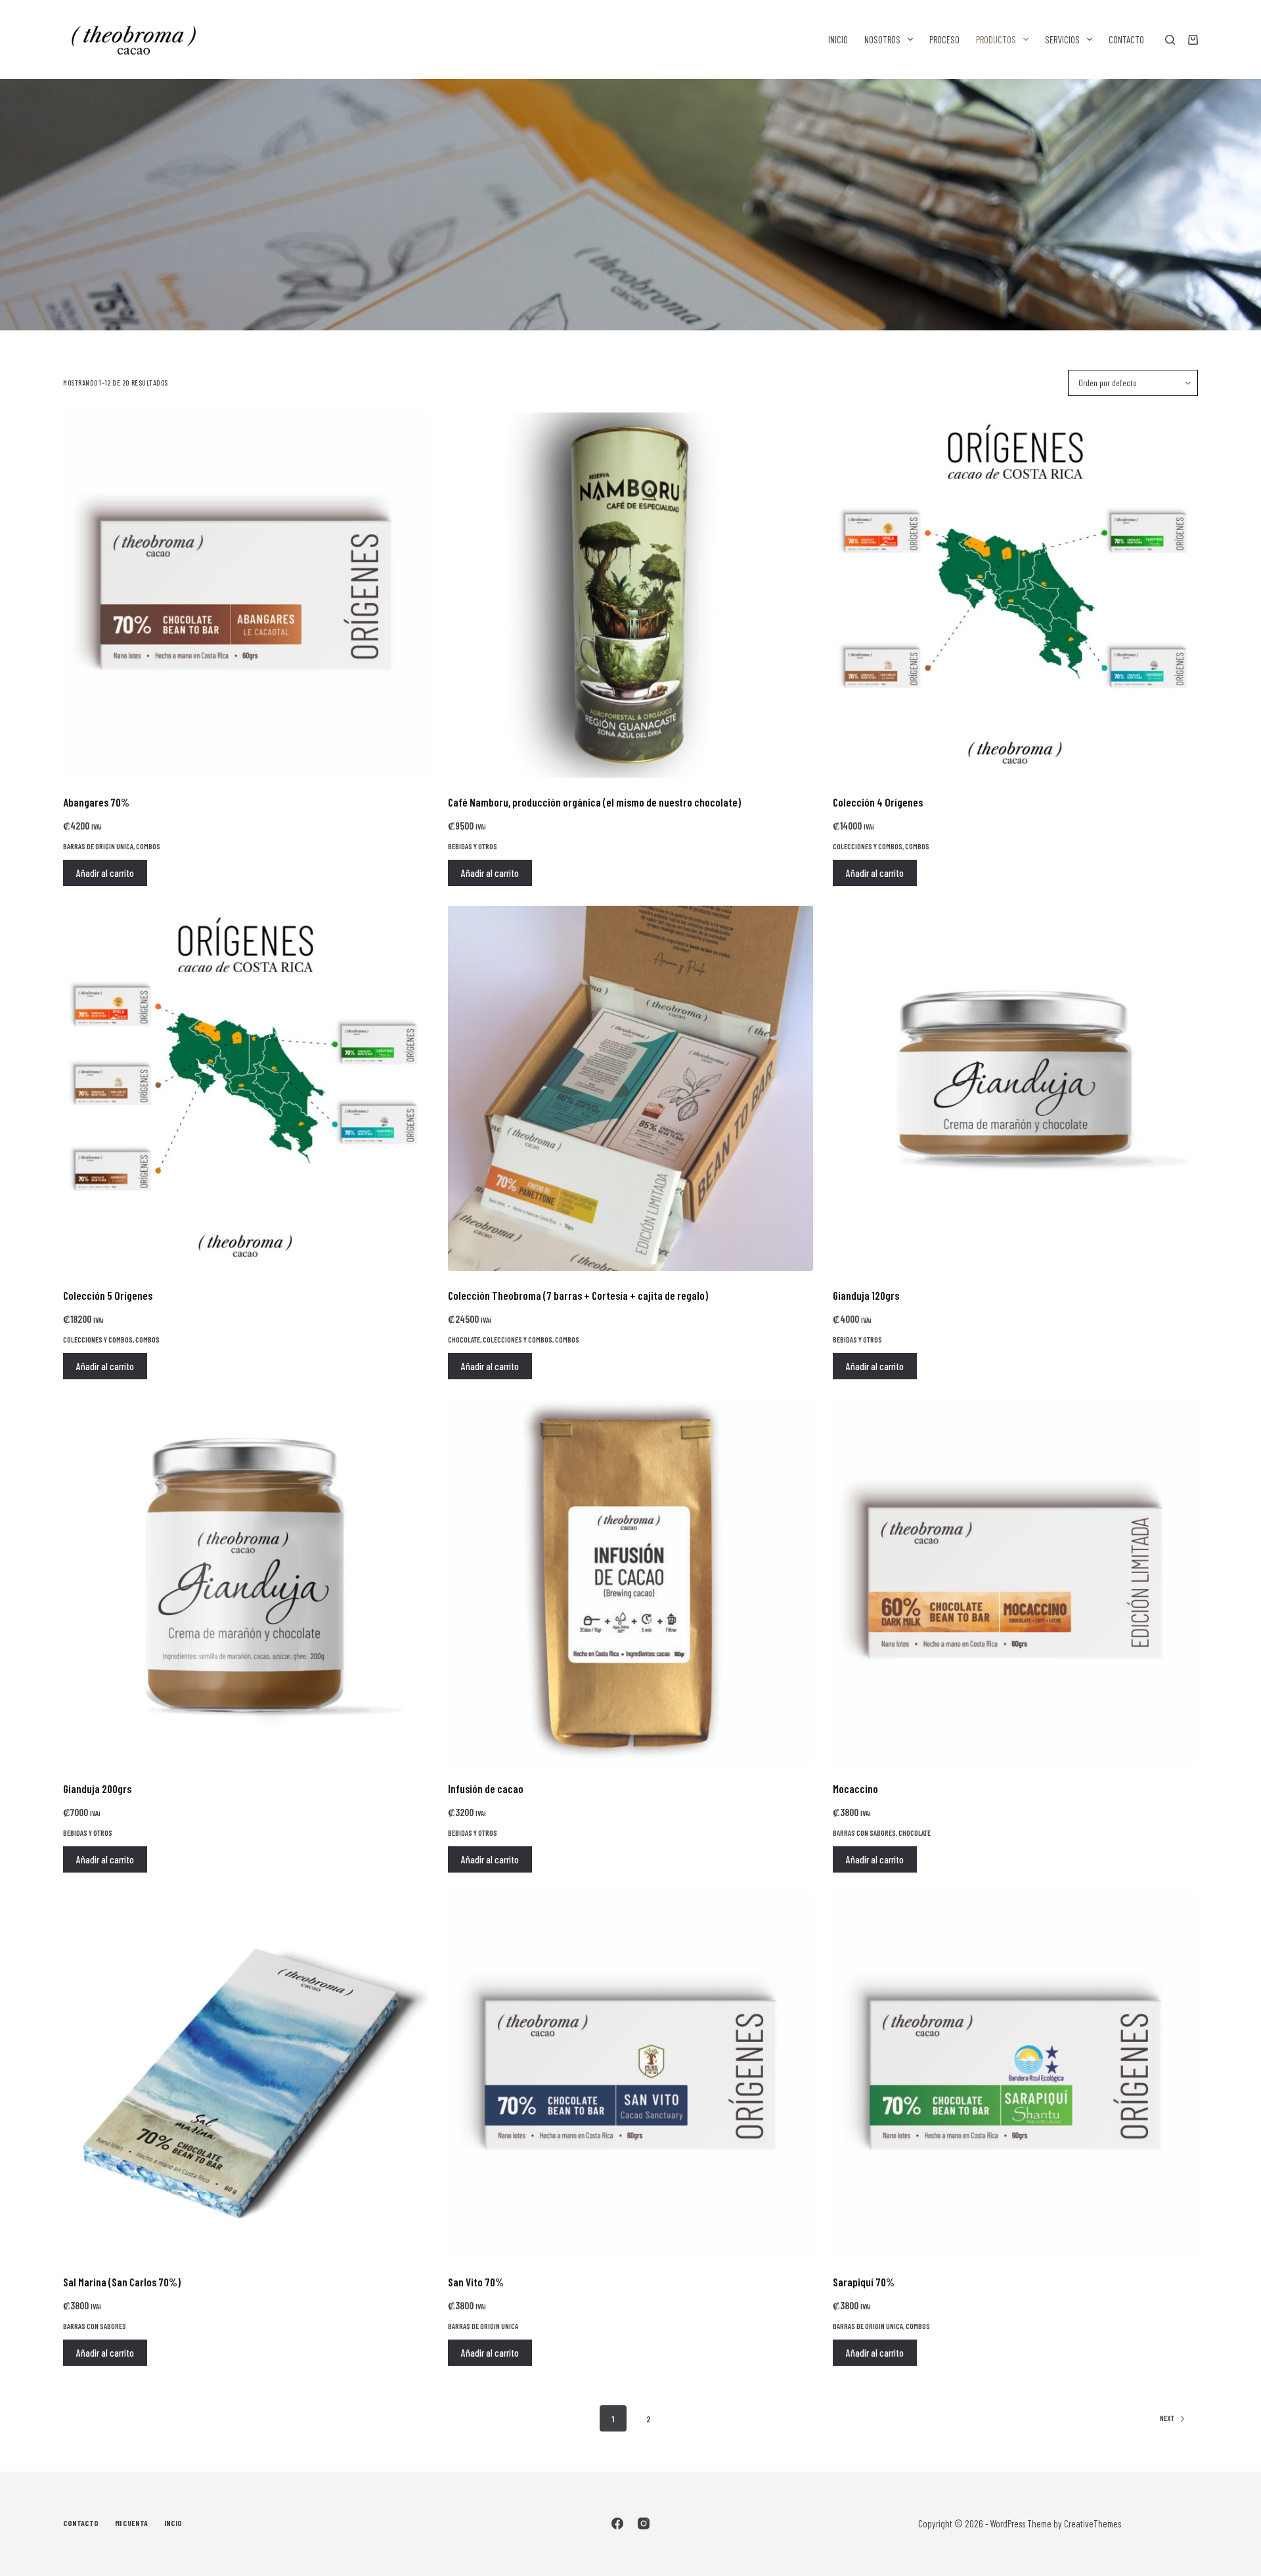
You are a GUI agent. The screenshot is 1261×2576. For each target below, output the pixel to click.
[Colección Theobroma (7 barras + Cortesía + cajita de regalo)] (630, 1088)
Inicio (838, 39)
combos (148, 846)
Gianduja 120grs (866, 1295)
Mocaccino (855, 1788)
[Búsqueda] (1170, 40)
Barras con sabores (864, 1832)
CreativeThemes (1093, 2523)
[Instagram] (644, 2523)
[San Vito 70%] (630, 2075)
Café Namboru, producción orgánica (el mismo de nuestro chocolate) (594, 802)
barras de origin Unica (98, 846)
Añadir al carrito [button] (105, 873)
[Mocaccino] (1015, 1582)
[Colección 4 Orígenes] (1015, 595)
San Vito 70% (476, 2282)
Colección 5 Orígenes (108, 1295)
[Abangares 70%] (246, 595)
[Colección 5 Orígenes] (246, 1088)
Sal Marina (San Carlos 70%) (122, 2282)
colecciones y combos (868, 846)
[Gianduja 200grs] (246, 1582)
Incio (173, 2523)
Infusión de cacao (486, 1788)
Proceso (944, 39)
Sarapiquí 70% (864, 2282)
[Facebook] (617, 2523)
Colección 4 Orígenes (878, 802)
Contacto (1126, 39)
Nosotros (882, 39)
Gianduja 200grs (97, 1788)
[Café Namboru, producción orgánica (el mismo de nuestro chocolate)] (630, 595)
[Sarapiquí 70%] (1015, 2075)
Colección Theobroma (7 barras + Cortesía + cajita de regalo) (578, 1295)
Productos (996, 39)
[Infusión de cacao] (630, 1582)
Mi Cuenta (131, 2523)
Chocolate (464, 1339)
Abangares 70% (96, 802)
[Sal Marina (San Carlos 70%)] (246, 2075)
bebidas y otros (473, 846)
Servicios (1062, 39)
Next (1167, 2418)
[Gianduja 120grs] (1015, 1088)
